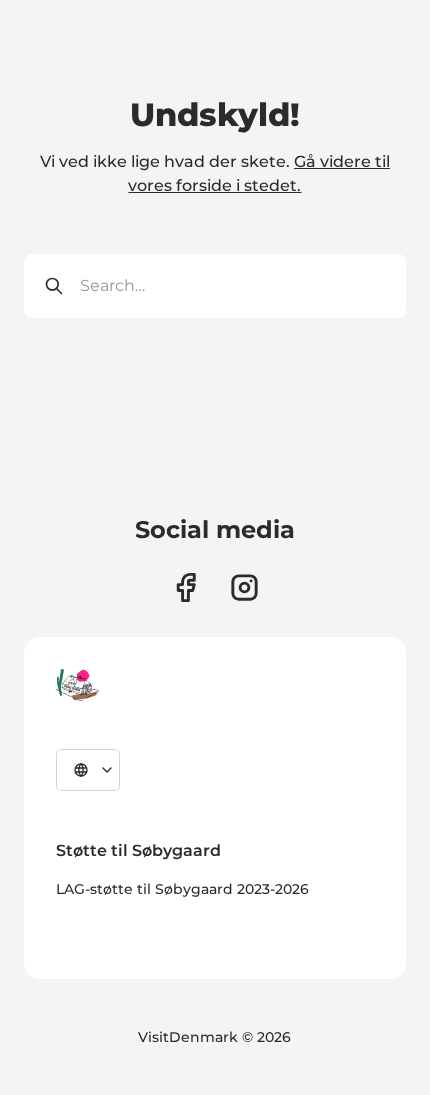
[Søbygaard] (77, 685)
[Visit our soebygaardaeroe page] (185, 587)
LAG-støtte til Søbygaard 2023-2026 (182, 889)
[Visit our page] (244, 587)
